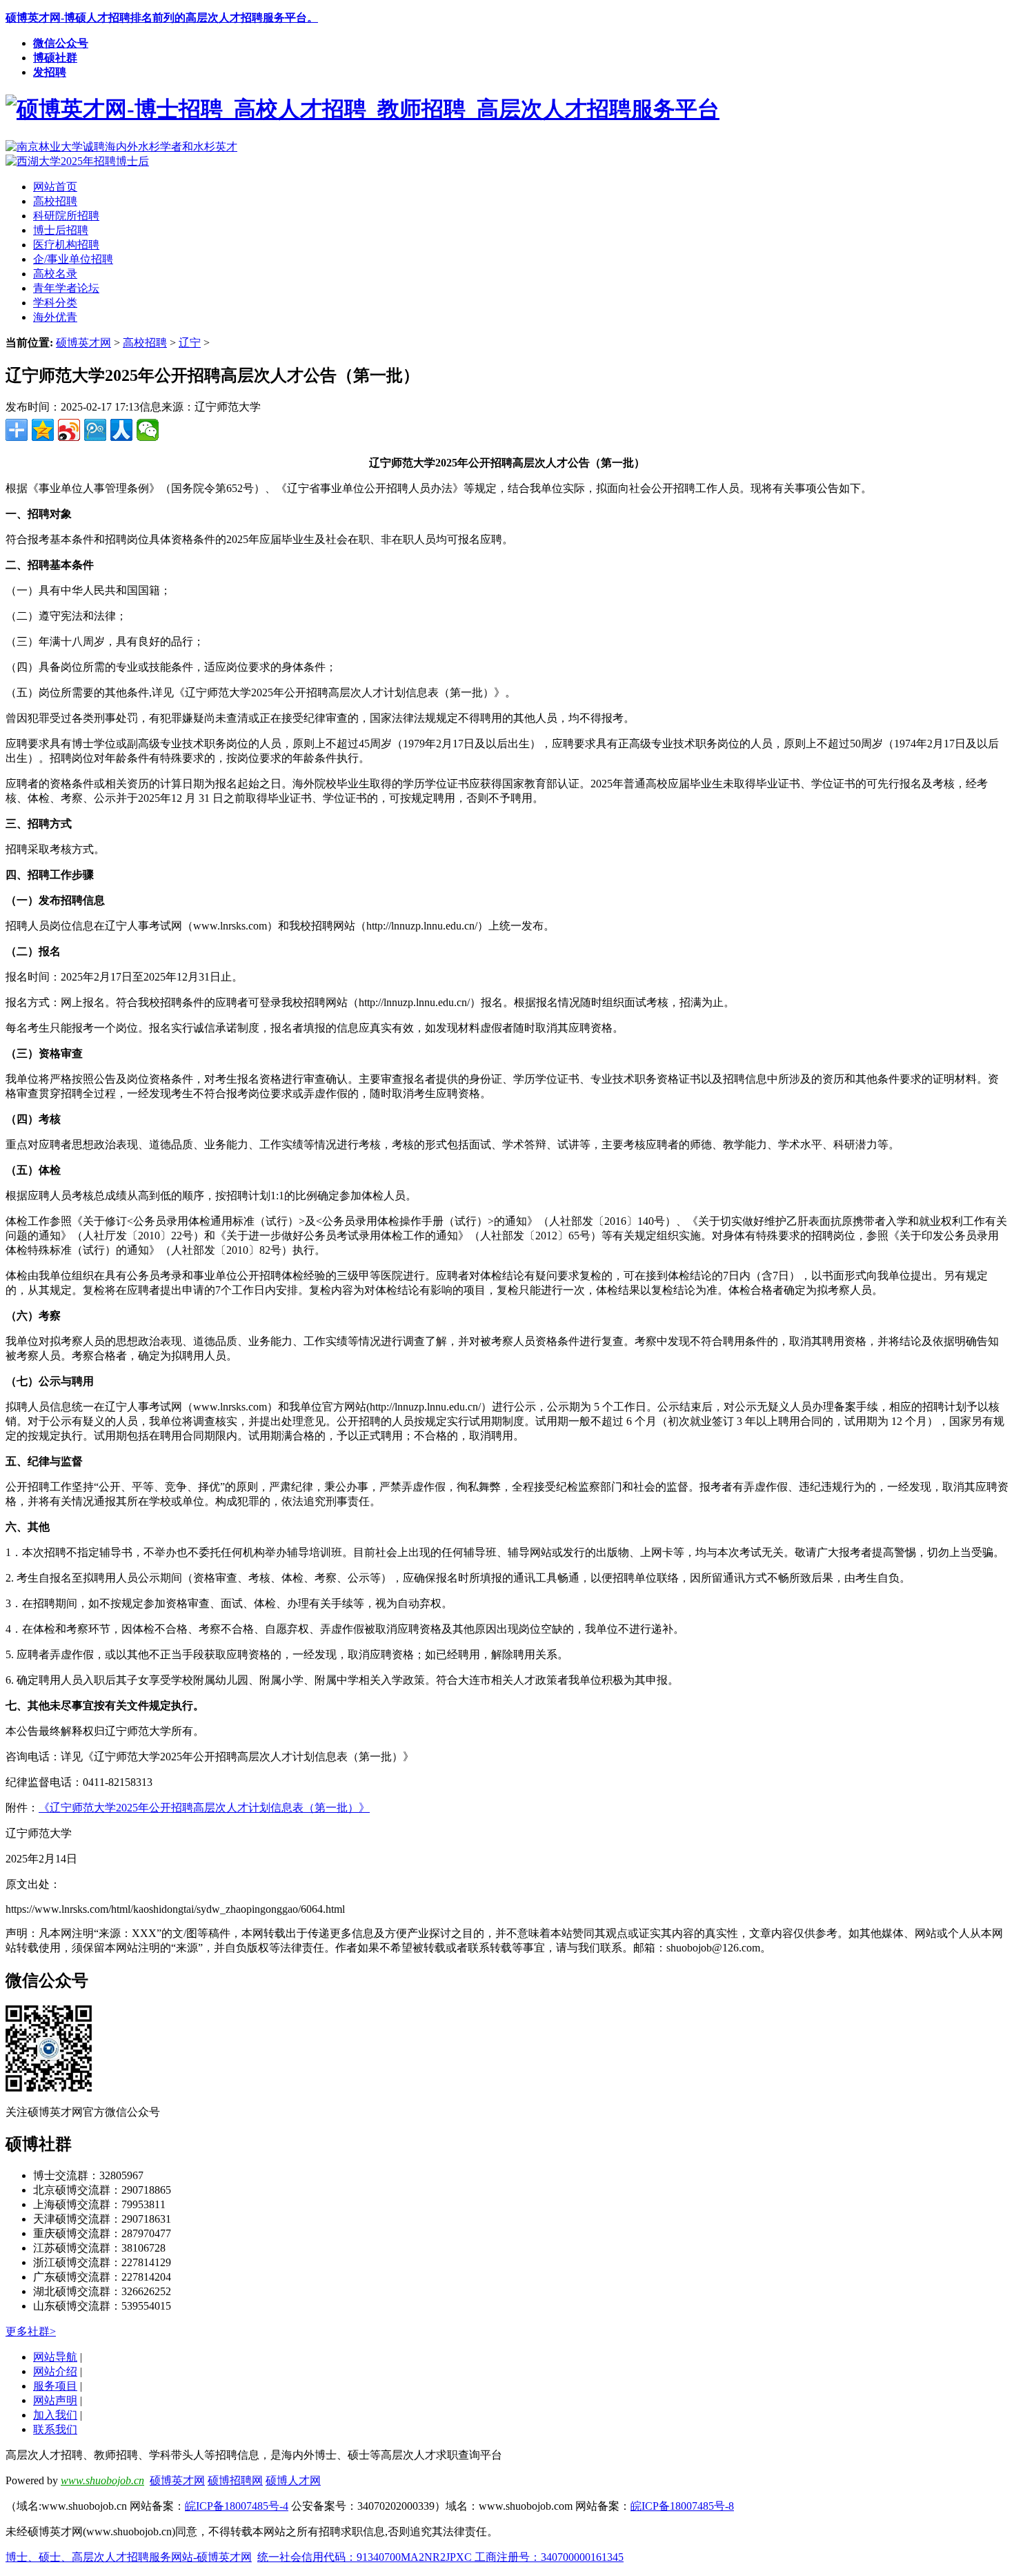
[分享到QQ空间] (43, 430)
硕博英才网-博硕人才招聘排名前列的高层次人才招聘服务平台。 (162, 18)
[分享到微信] (148, 430)
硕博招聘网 (235, 2480)
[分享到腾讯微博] (95, 430)
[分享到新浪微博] (69, 430)
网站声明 (55, 2400)
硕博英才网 (83, 343)
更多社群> (31, 2331)
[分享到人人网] (121, 430)
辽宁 (190, 343)
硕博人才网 (293, 2480)
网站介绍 (55, 2371)
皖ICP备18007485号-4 (237, 2506)
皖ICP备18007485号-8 (682, 2506)
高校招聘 (145, 343)
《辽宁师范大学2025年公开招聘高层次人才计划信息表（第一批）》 (204, 1808)
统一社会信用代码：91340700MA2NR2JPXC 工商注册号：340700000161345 (440, 2557)
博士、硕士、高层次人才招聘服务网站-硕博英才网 (129, 2557)
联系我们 (55, 2429)
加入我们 (55, 2415)
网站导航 (55, 2357)
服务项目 (55, 2386)
